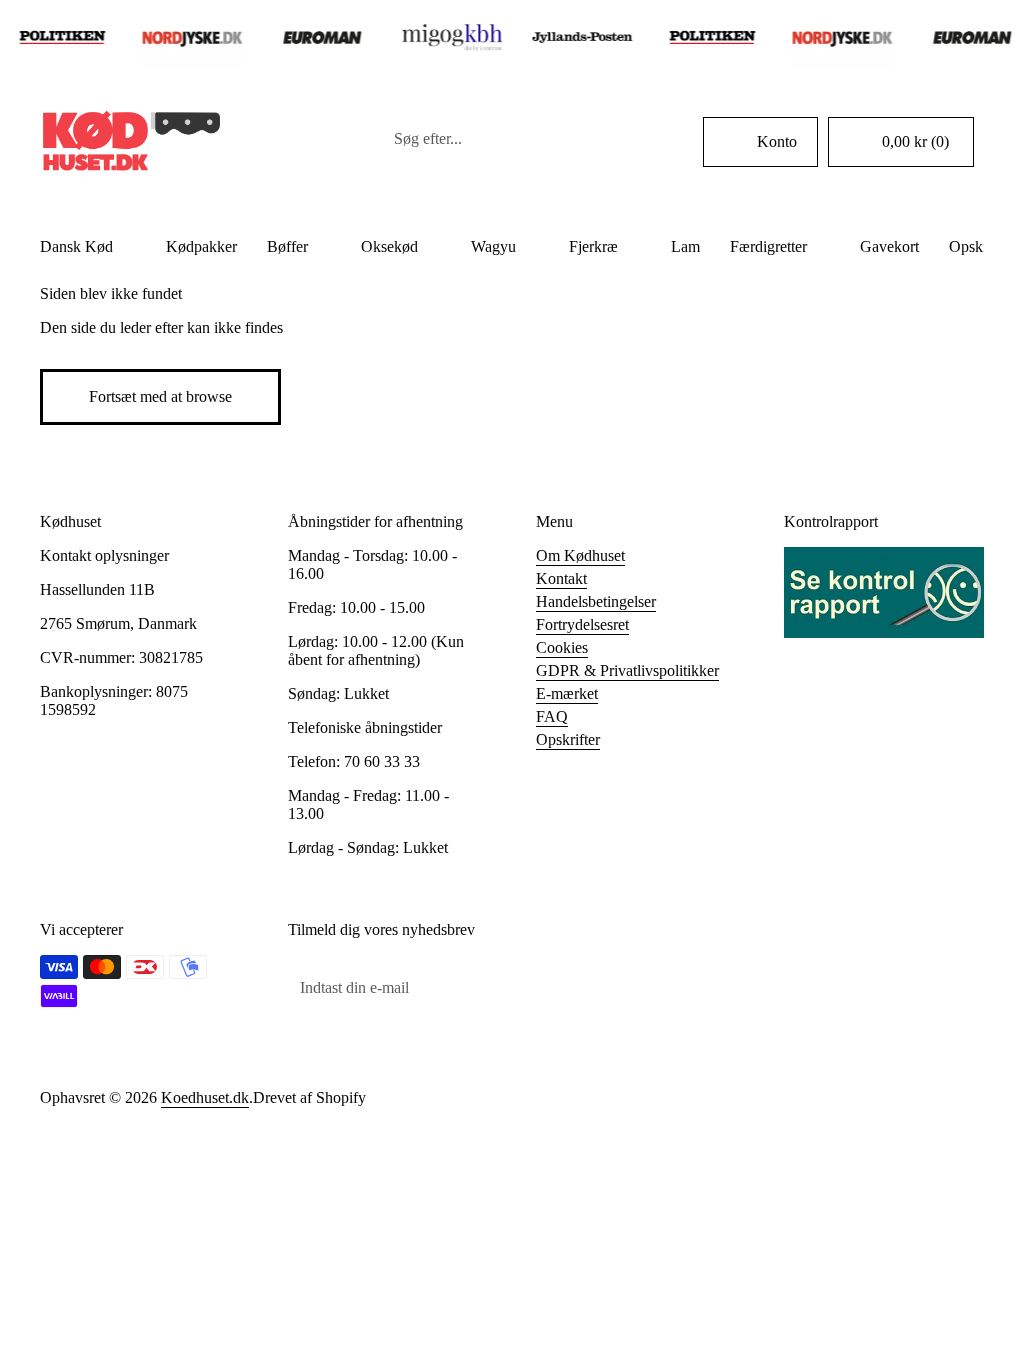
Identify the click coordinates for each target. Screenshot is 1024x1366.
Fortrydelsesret (582, 624)
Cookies (562, 647)
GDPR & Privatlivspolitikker (627, 670)
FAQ (552, 716)
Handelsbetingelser (596, 601)
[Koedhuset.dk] (130, 142)
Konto (777, 141)
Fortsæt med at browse (160, 396)
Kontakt (561, 578)
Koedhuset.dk (205, 1097)
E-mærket (567, 693)
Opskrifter (568, 739)
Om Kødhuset (580, 555)
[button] (901, 142)
